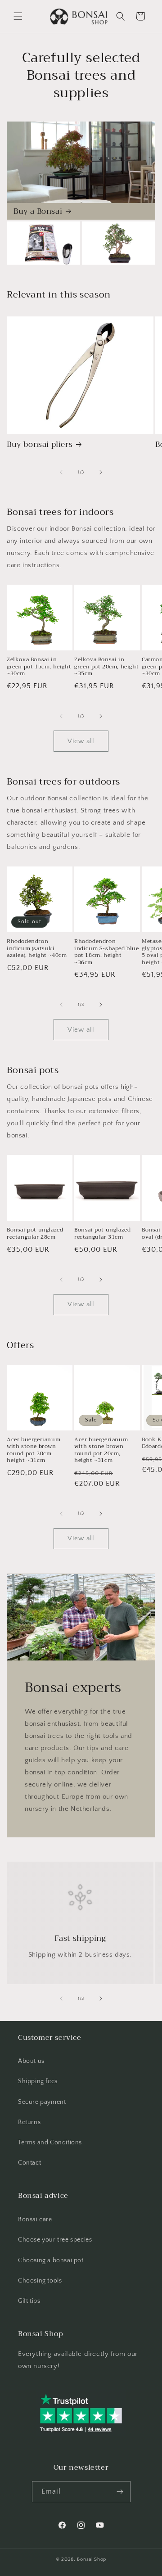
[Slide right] (101, 472)
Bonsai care (35, 2220)
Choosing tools (40, 2281)
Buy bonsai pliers (40, 445)
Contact (29, 2163)
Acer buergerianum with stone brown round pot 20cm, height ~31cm (34, 1450)
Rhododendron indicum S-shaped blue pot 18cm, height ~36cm (107, 952)
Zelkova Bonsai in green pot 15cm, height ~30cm (39, 667)
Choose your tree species (55, 2240)
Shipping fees (38, 2081)
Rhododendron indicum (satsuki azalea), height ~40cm (37, 949)
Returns (29, 2122)
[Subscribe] (120, 2492)
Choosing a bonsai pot (51, 2260)
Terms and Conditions (50, 2143)
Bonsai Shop (92, 2559)
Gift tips (29, 2301)
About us (31, 2061)
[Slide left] (61, 472)
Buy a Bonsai (38, 212)
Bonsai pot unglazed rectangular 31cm (102, 1234)
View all (81, 741)
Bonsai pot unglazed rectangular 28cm (35, 1234)
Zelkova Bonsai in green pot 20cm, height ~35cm (106, 667)
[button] (18, 16)
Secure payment (42, 2102)
